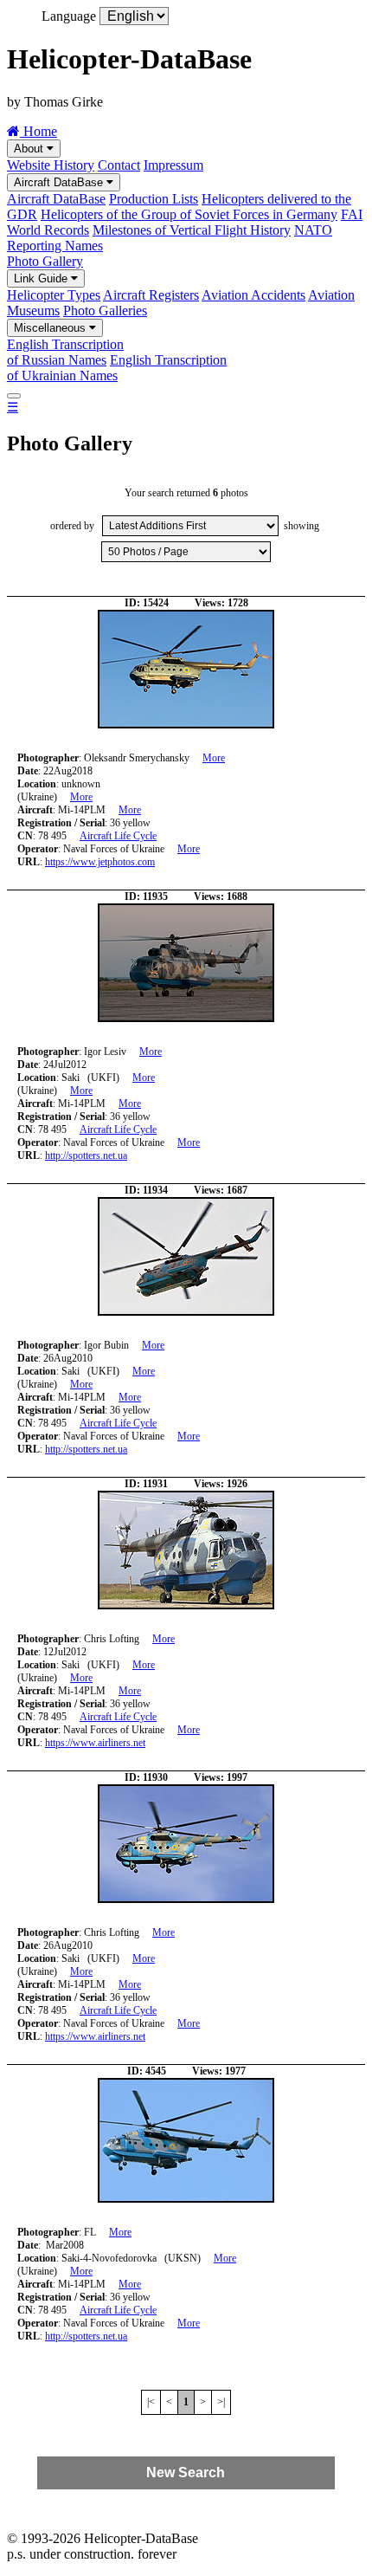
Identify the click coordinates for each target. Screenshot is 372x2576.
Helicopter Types (54, 295)
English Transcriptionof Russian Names (65, 352)
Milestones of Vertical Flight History (192, 230)
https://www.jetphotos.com (100, 862)
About (30, 149)
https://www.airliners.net (95, 1743)
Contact (119, 165)
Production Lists (154, 199)
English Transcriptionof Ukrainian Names (117, 368)
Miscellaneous (51, 328)
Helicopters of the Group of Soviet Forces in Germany (189, 214)
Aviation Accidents (253, 295)
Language (69, 16)
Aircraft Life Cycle (118, 836)
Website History (51, 165)
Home (38, 131)
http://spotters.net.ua (86, 1155)
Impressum (173, 165)
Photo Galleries (105, 311)
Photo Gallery (45, 261)
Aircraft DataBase (60, 182)
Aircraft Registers (151, 295)
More (214, 758)
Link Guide (42, 278)
